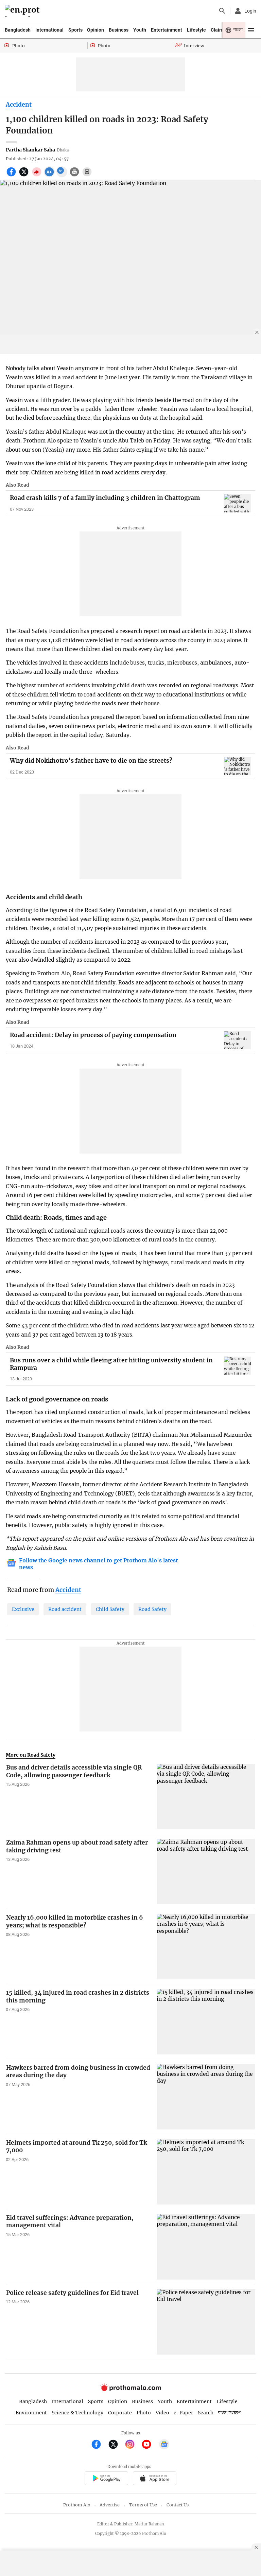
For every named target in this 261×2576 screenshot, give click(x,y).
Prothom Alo (77, 2505)
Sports (75, 30)
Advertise (110, 2505)
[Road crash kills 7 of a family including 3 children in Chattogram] (238, 503)
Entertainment (167, 30)
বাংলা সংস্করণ (229, 2413)
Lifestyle (196, 30)
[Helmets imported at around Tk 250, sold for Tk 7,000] (206, 2172)
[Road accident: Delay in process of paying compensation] (238, 1040)
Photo (144, 2413)
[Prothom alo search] (222, 11)
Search (206, 2413)
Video (162, 2413)
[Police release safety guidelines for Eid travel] (206, 2322)
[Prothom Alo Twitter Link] (116, 2445)
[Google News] (164, 2445)
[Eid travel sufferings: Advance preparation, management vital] (206, 2247)
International (49, 30)
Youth (140, 30)
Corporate (120, 2413)
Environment (31, 2413)
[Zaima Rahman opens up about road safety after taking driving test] (206, 1872)
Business (119, 30)
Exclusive (23, 1609)
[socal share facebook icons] (12, 176)
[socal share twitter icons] (25, 176)
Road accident (65, 1609)
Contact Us (178, 2505)
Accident (19, 105)
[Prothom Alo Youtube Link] (149, 2445)
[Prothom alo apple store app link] (154, 2479)
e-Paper (183, 2413)
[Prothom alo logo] (130, 2389)
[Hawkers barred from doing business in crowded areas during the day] (206, 2097)
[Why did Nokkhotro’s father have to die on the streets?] (238, 766)
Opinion (95, 30)
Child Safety (110, 1609)
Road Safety (152, 1609)
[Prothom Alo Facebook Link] (99, 2445)
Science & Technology (77, 2413)
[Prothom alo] (23, 11)
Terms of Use (143, 2505)
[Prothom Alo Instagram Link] (133, 2445)
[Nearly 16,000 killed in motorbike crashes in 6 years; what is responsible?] (206, 1947)
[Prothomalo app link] (106, 2479)
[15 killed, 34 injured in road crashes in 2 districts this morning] (206, 2022)
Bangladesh (18, 30)
